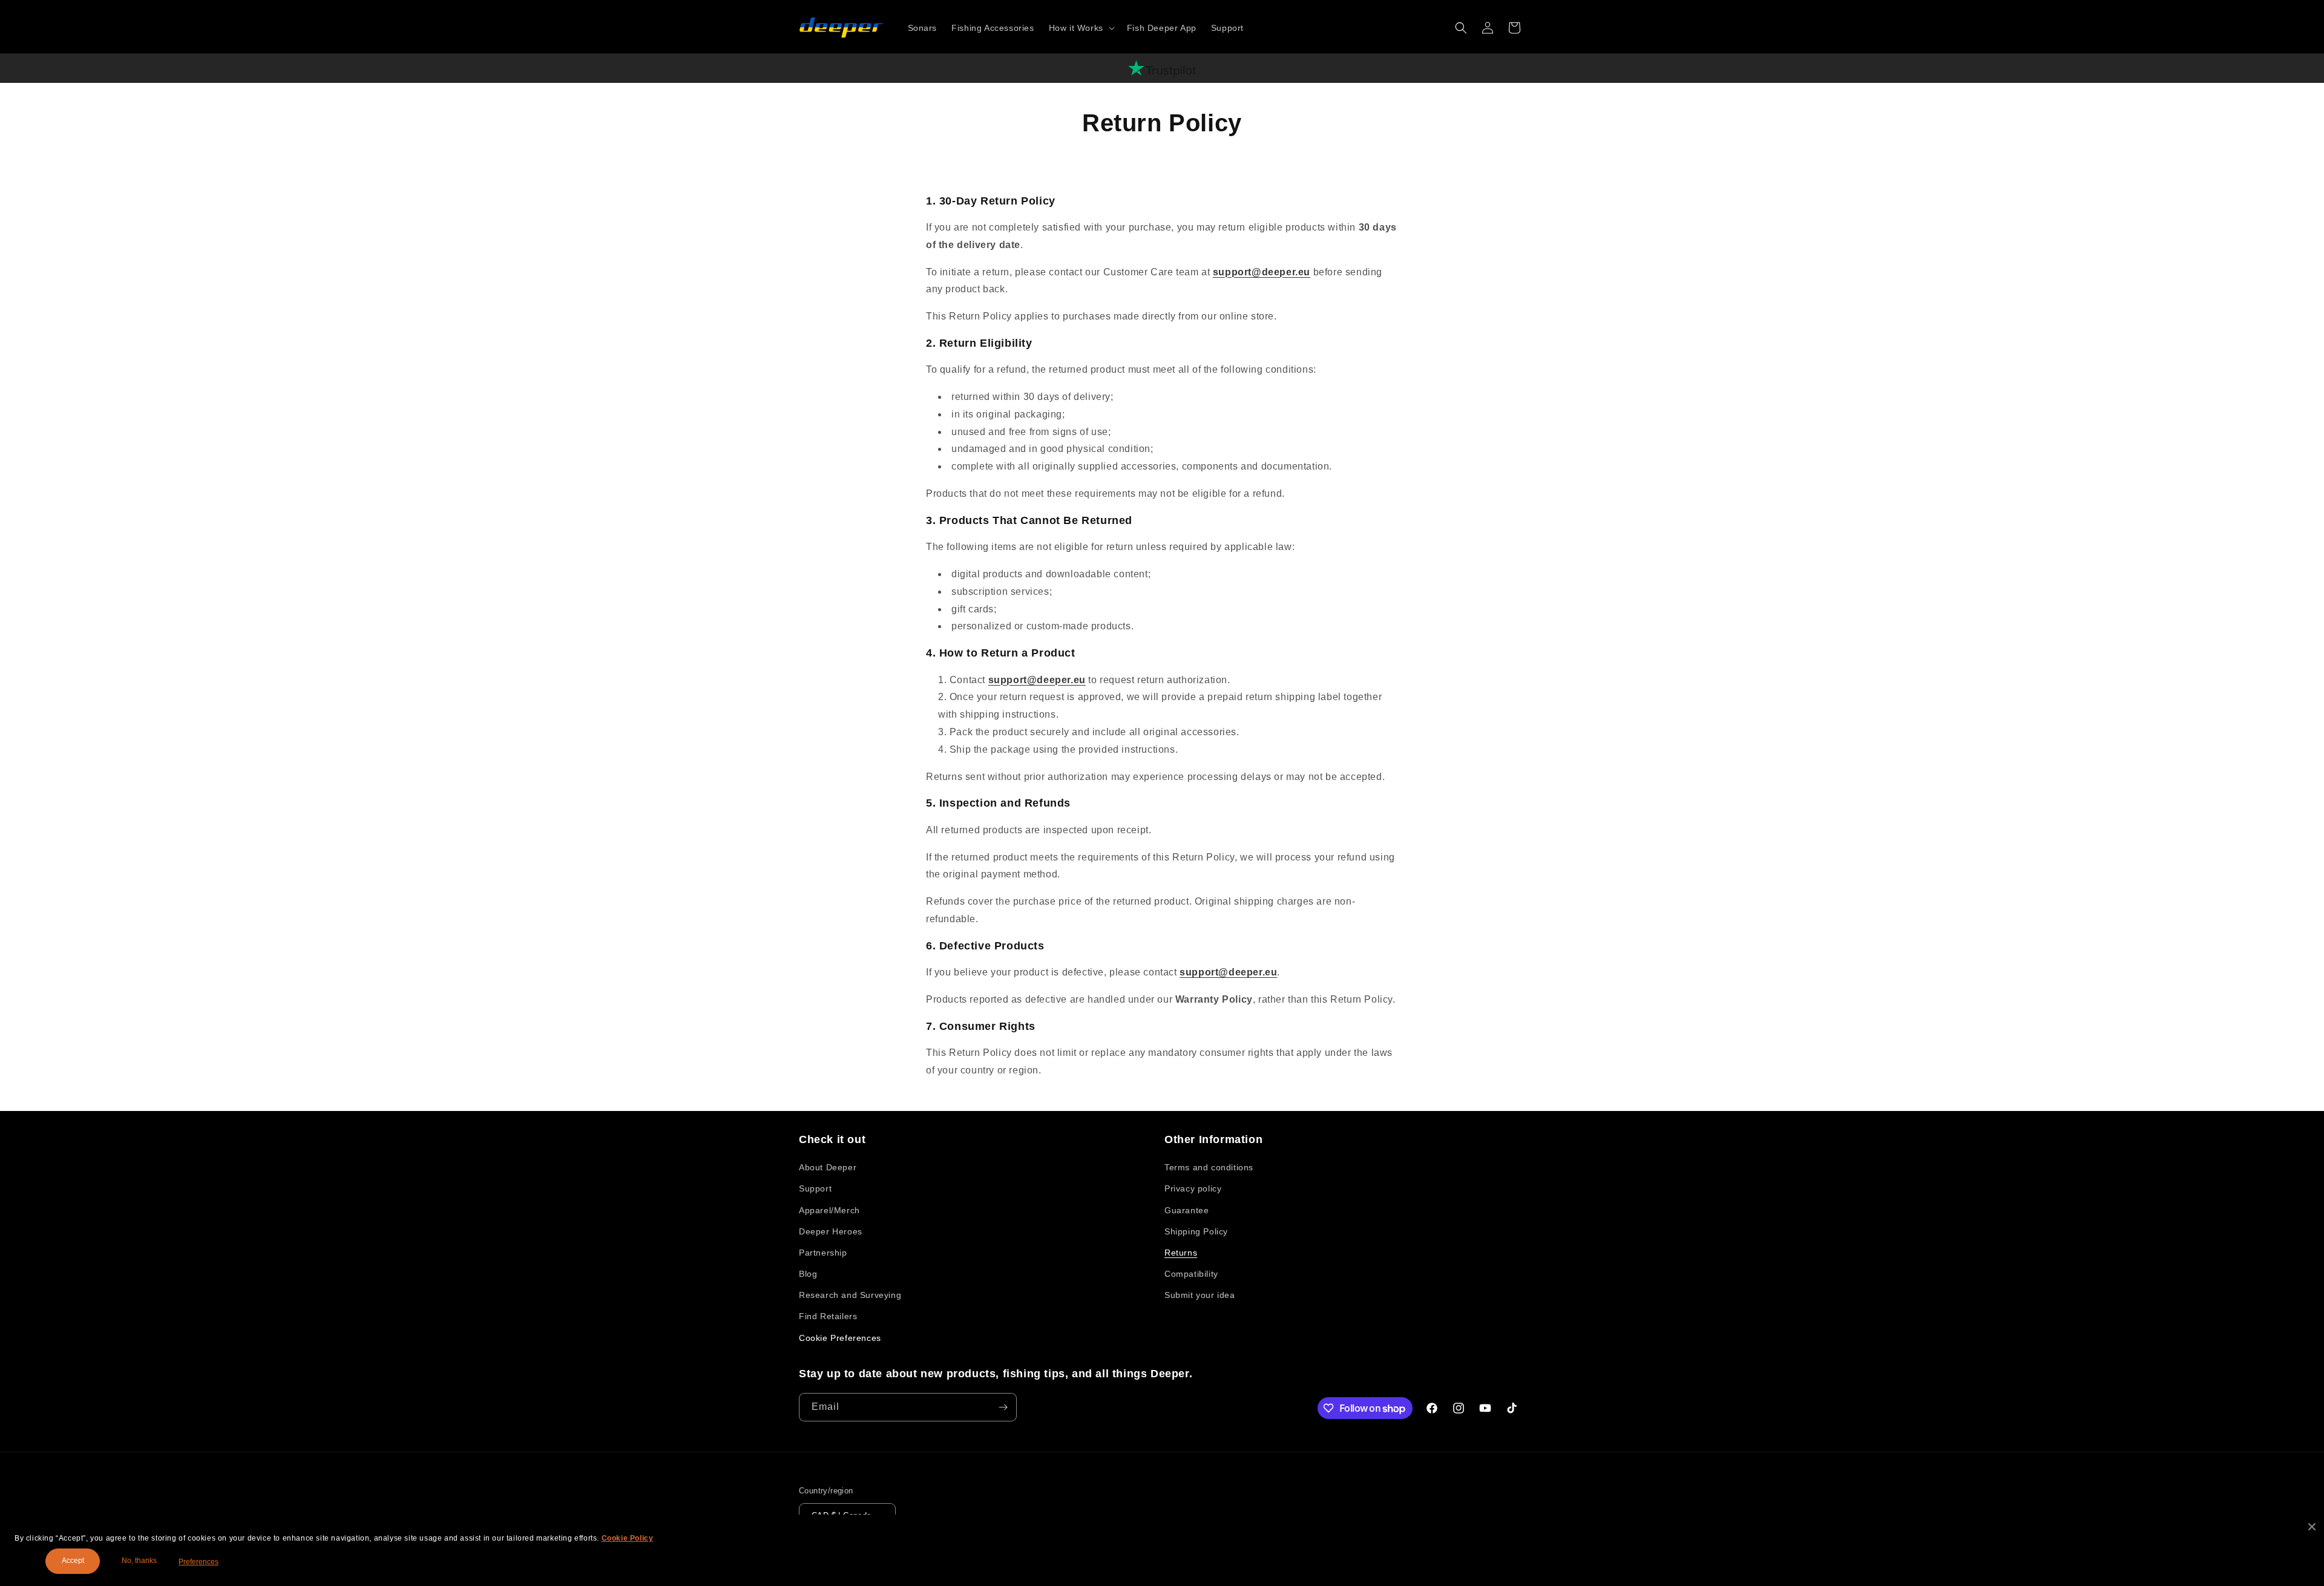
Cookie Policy (628, 1538)
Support (815, 1188)
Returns (1181, 1253)
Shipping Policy (1196, 1231)
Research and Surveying (850, 1295)
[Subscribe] (1003, 1407)
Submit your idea (1200, 1295)
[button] (1081, 28)
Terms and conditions (1209, 1167)
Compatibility (1191, 1274)
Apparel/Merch (829, 1210)
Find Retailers (828, 1316)
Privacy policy (1193, 1188)
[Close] (2312, 1527)
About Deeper (828, 1167)
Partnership (823, 1253)
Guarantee (1187, 1210)
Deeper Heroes (831, 1231)
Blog (808, 1274)
